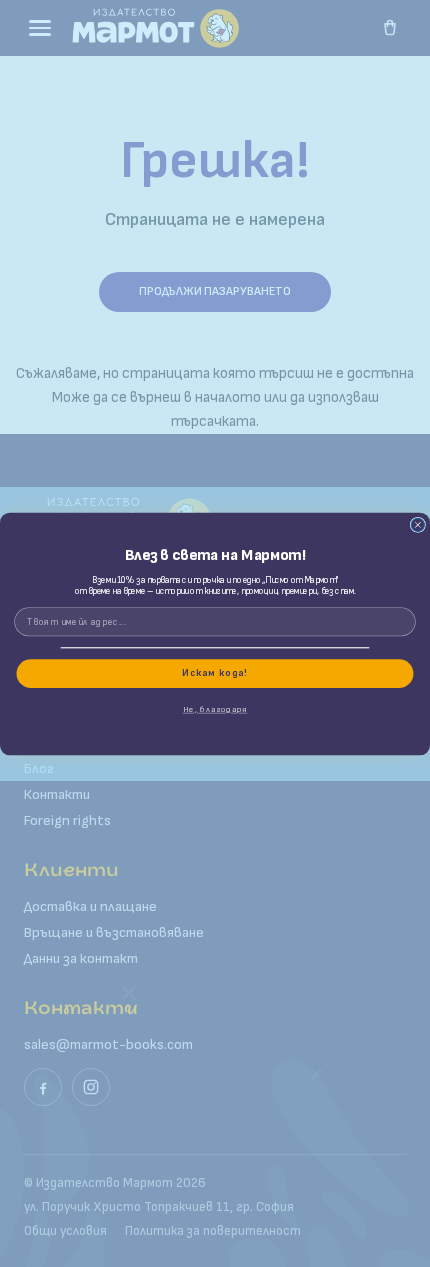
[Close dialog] (417, 524)
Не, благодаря (215, 709)
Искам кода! (214, 673)
